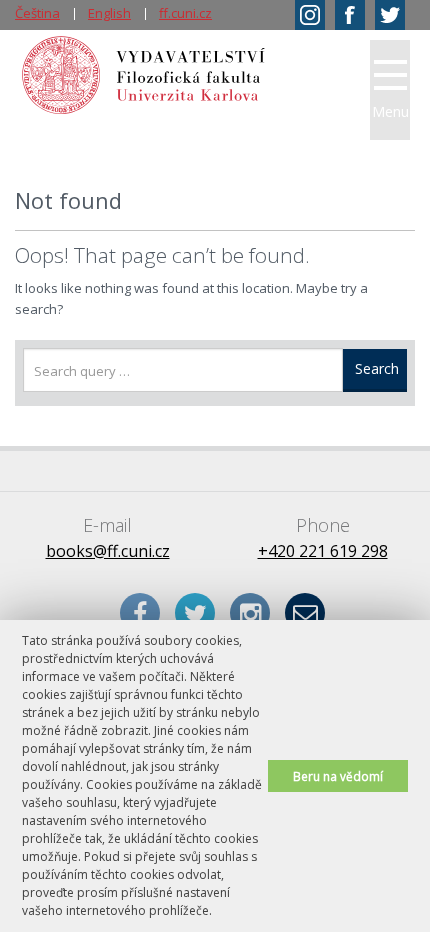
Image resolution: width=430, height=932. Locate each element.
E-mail (305, 613)
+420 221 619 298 (323, 551)
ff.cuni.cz (185, 13)
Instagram (250, 613)
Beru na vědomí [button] (338, 776)
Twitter (195, 613)
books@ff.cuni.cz (108, 551)
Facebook (140, 613)
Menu (390, 111)
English (109, 13)
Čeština (37, 13)
